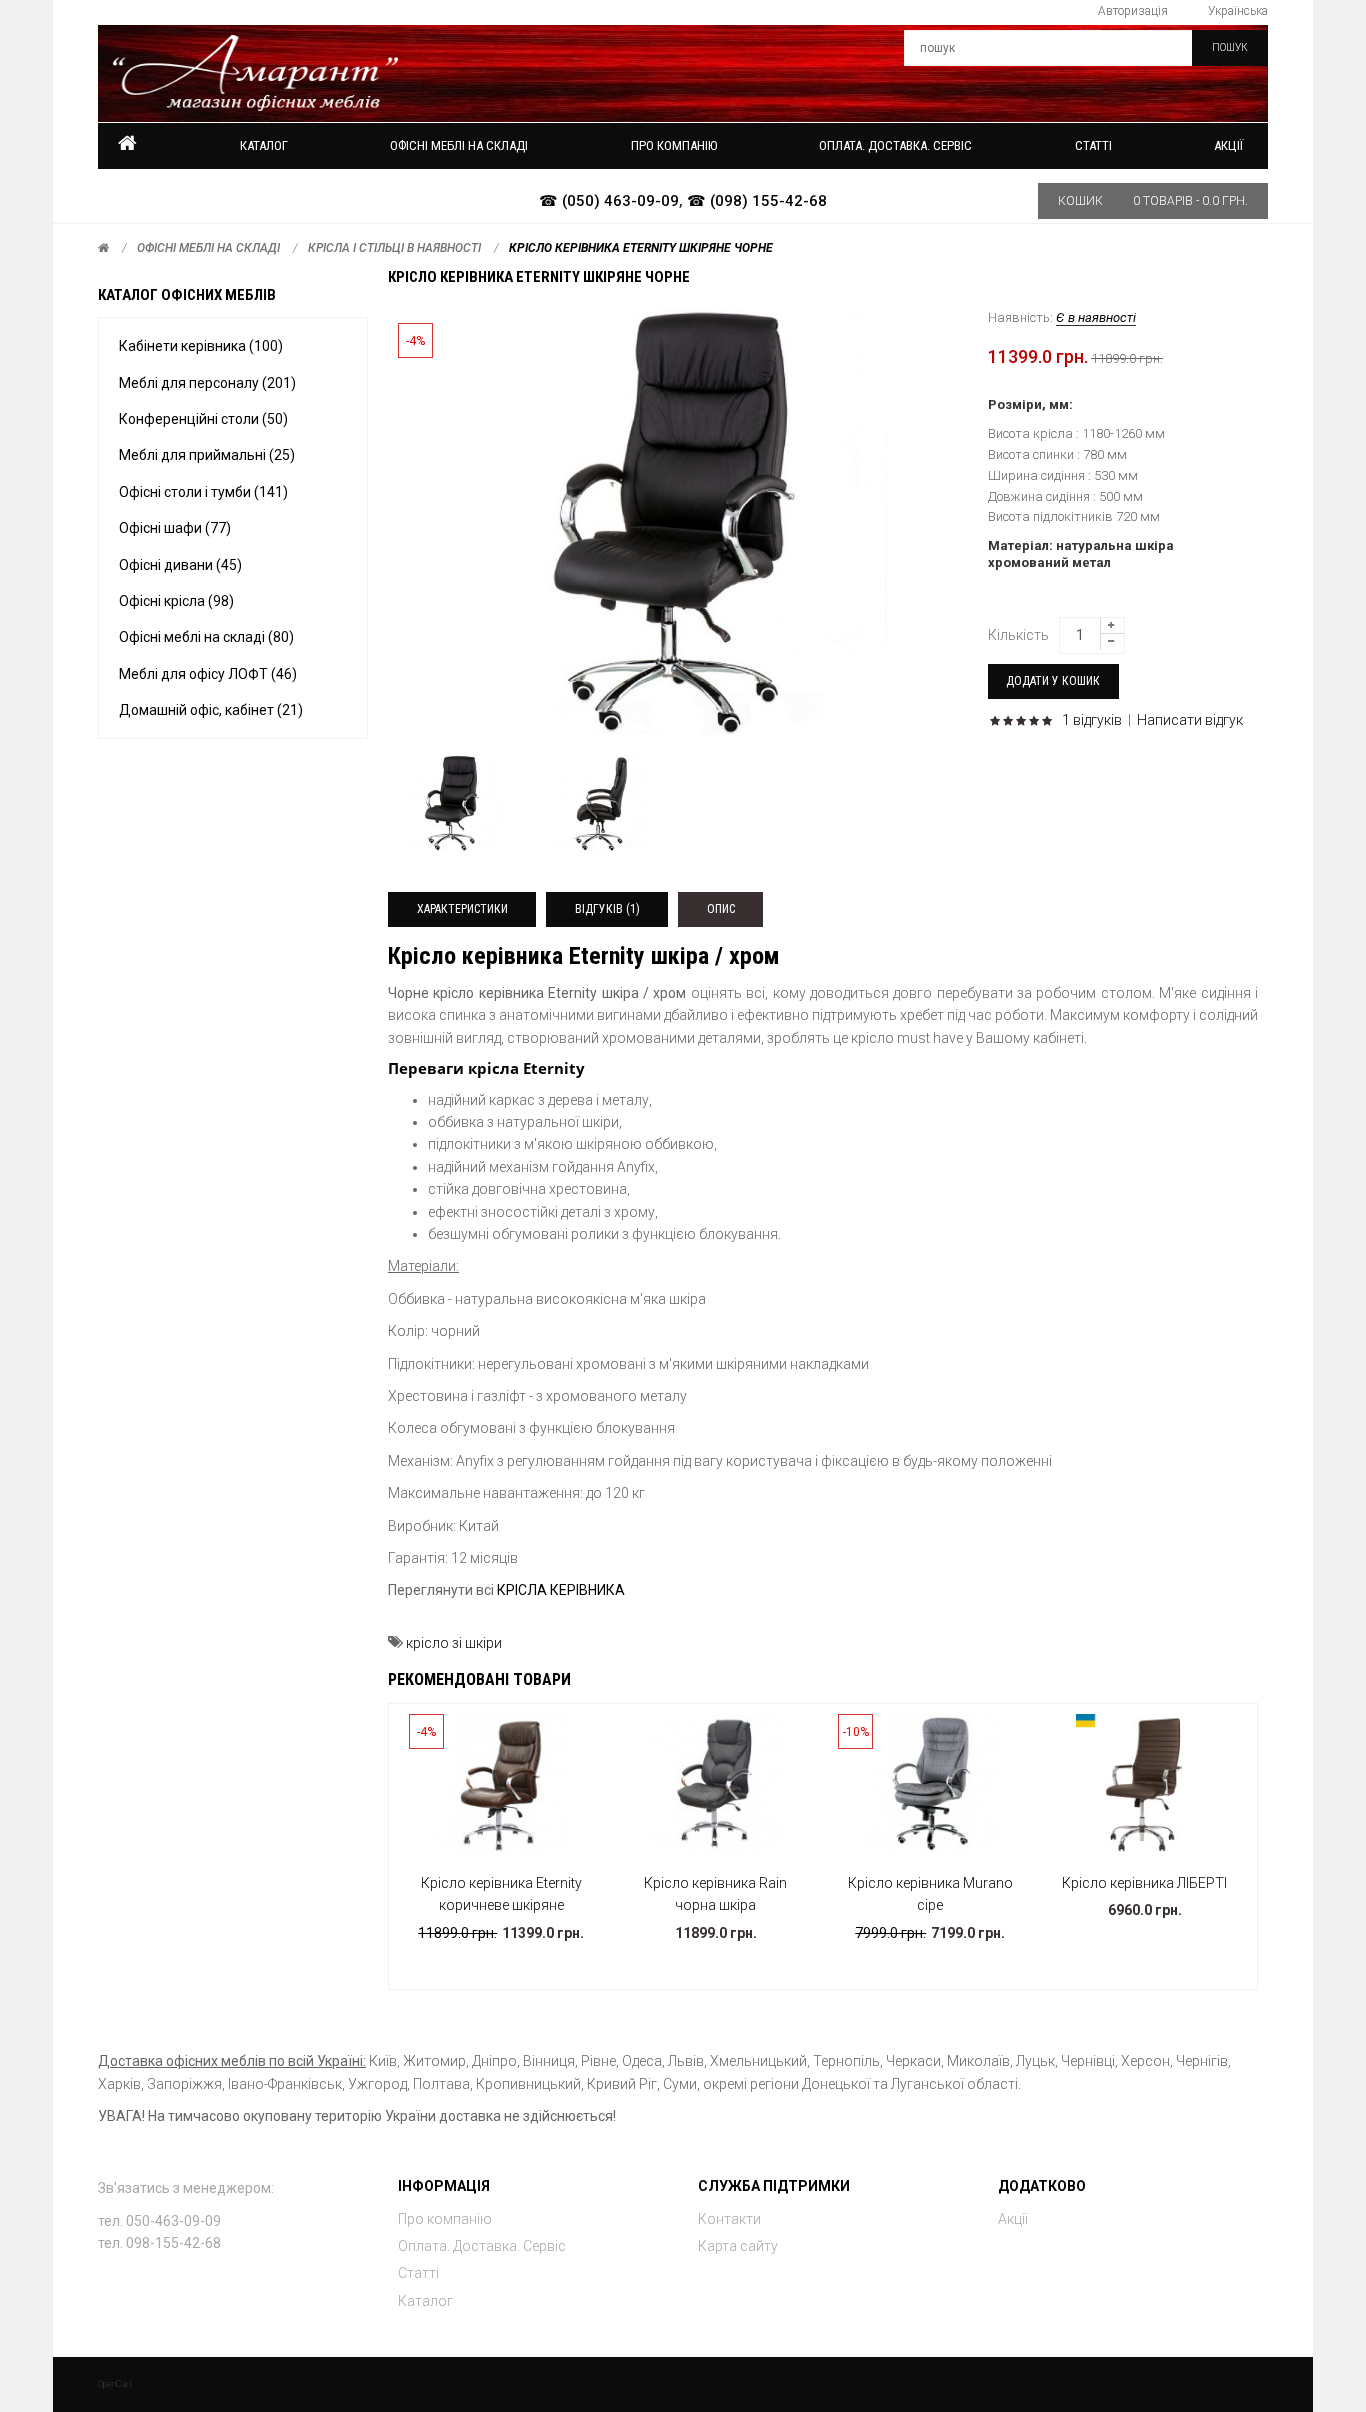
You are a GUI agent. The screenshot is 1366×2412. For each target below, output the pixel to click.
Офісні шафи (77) (175, 528)
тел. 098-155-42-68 (159, 2243)
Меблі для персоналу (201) (207, 383)
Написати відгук (1190, 720)
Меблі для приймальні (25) (207, 455)
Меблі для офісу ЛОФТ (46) (208, 674)
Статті (418, 2273)
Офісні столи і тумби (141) (203, 492)
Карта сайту (738, 2246)
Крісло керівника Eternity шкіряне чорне (641, 248)
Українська (1238, 11)
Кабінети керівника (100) (201, 346)
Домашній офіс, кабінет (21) (211, 710)
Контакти (729, 2219)
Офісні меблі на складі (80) (206, 637)
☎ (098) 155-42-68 (757, 201)
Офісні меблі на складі (208, 248)
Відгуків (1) (607, 909)
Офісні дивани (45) (180, 565)
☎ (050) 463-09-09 (609, 201)
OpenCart (115, 2384)
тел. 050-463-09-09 (159, 2221)
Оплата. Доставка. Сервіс (482, 2246)
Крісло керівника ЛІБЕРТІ (1144, 1883)
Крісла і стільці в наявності (394, 248)
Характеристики (462, 909)
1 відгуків (1092, 720)
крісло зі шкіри (454, 1643)
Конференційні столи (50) (203, 419)
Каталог (264, 145)
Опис (721, 909)
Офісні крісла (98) (176, 601)
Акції (1228, 145)
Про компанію (445, 2219)
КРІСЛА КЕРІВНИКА (561, 1590)
